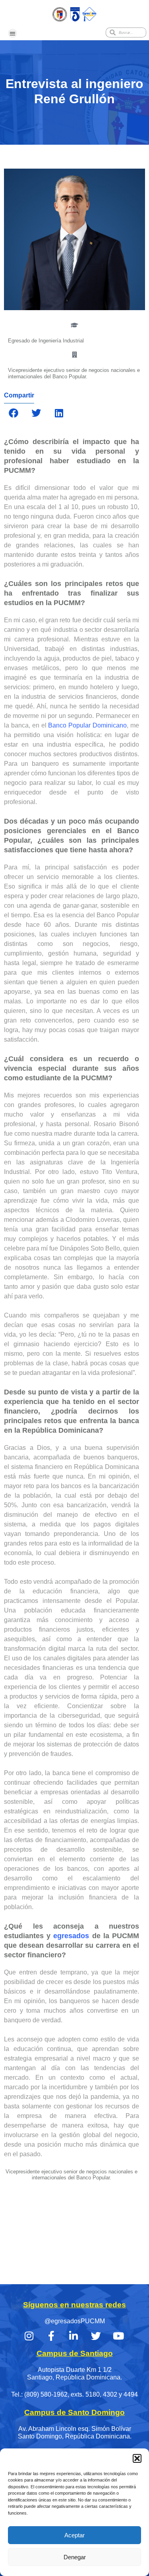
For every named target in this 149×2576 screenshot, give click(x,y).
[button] (137, 2458)
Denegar (75, 2557)
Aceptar (74, 2535)
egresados (71, 1936)
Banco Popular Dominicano (87, 725)
